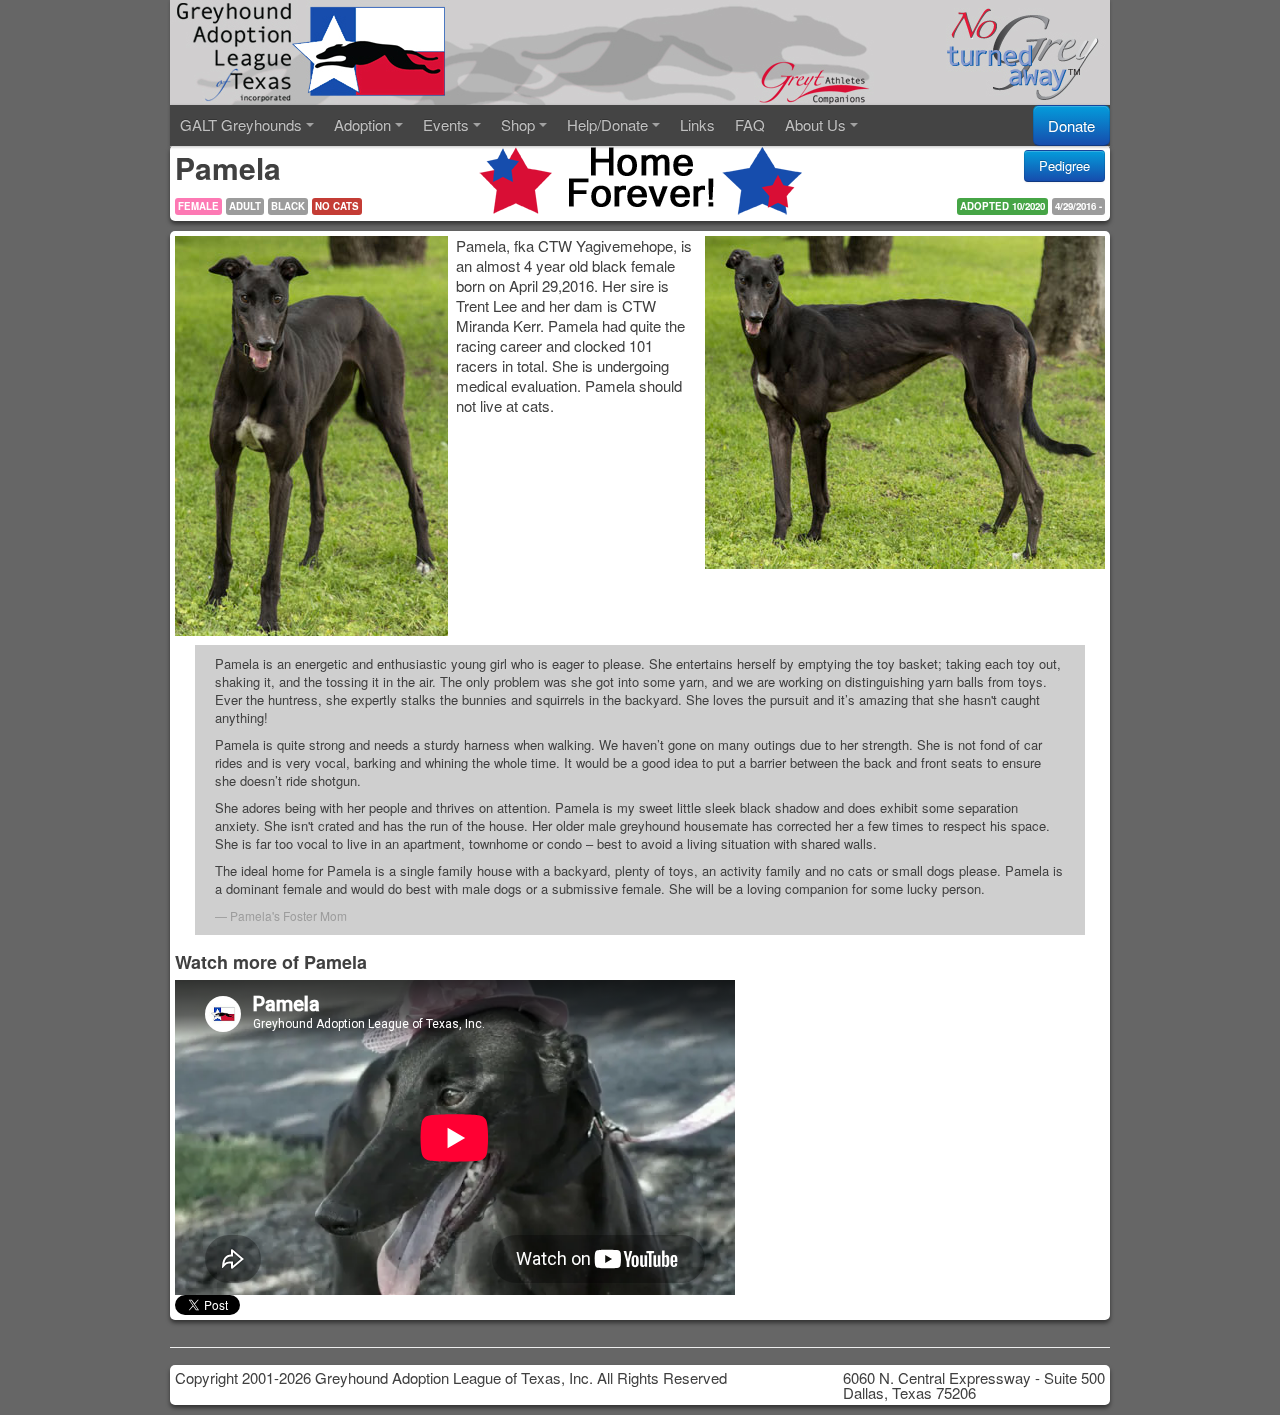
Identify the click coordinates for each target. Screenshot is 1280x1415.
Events (446, 124)
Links (697, 124)
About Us (815, 124)
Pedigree (1064, 165)
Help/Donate (607, 124)
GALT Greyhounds (241, 124)
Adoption (362, 124)
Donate (1071, 125)
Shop (518, 124)
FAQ (750, 124)
